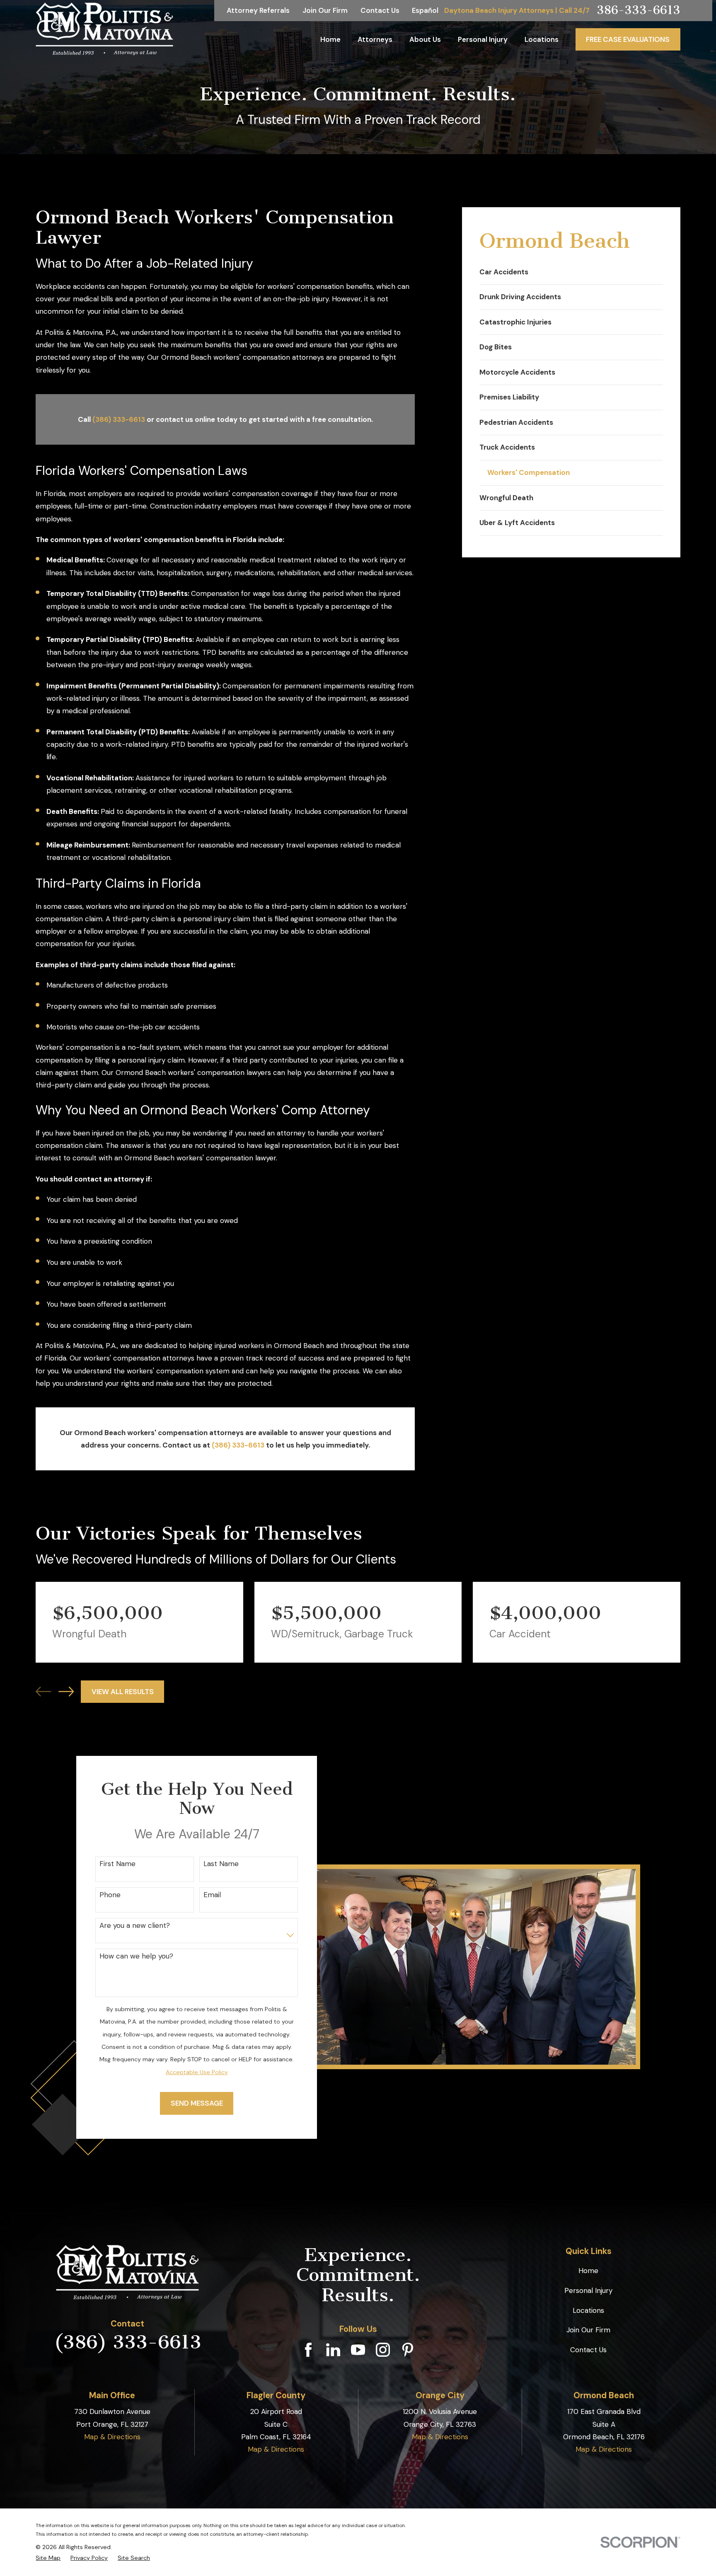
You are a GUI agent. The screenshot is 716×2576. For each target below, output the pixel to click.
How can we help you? (136, 1956)
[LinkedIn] (333, 2350)
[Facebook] (308, 2350)
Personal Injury (588, 2290)
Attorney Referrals (258, 10)
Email (212, 1895)
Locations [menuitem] (542, 39)
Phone (110, 1895)
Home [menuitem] (330, 39)
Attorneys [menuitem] (375, 39)
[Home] (104, 29)
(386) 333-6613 (119, 419)
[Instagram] (383, 2350)
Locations (588, 2310)
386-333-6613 (639, 11)
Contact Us (380, 10)
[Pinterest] (408, 2350)
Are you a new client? (135, 1925)
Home (588, 2271)
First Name (117, 1864)
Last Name (221, 1864)
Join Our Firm (325, 10)
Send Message (196, 2103)
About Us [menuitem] (425, 39)
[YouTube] (358, 2350)
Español (425, 10)
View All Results (123, 1692)
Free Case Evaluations (628, 39)
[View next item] (66, 1691)
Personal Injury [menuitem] (483, 39)
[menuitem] (571, 272)
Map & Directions (112, 2437)
